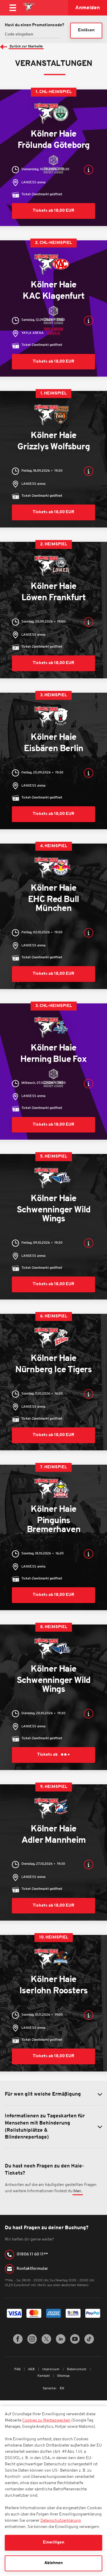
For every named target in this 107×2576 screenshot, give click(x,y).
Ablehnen (53, 2563)
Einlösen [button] (86, 30)
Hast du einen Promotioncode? (34, 25)
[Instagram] (32, 2343)
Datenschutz (77, 2370)
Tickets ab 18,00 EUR (53, 211)
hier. (78, 2191)
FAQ (18, 2370)
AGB (32, 2370)
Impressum (51, 2370)
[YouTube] (75, 2343)
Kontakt (44, 2376)
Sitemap (63, 2376)
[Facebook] (18, 2343)
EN (62, 2389)
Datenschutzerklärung (61, 2521)
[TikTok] (89, 2343)
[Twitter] (46, 2343)
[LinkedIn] (61, 2343)
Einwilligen (53, 2542)
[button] (89, 170)
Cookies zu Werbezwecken (46, 2420)
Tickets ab (48, 1755)
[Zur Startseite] (29, 8)
